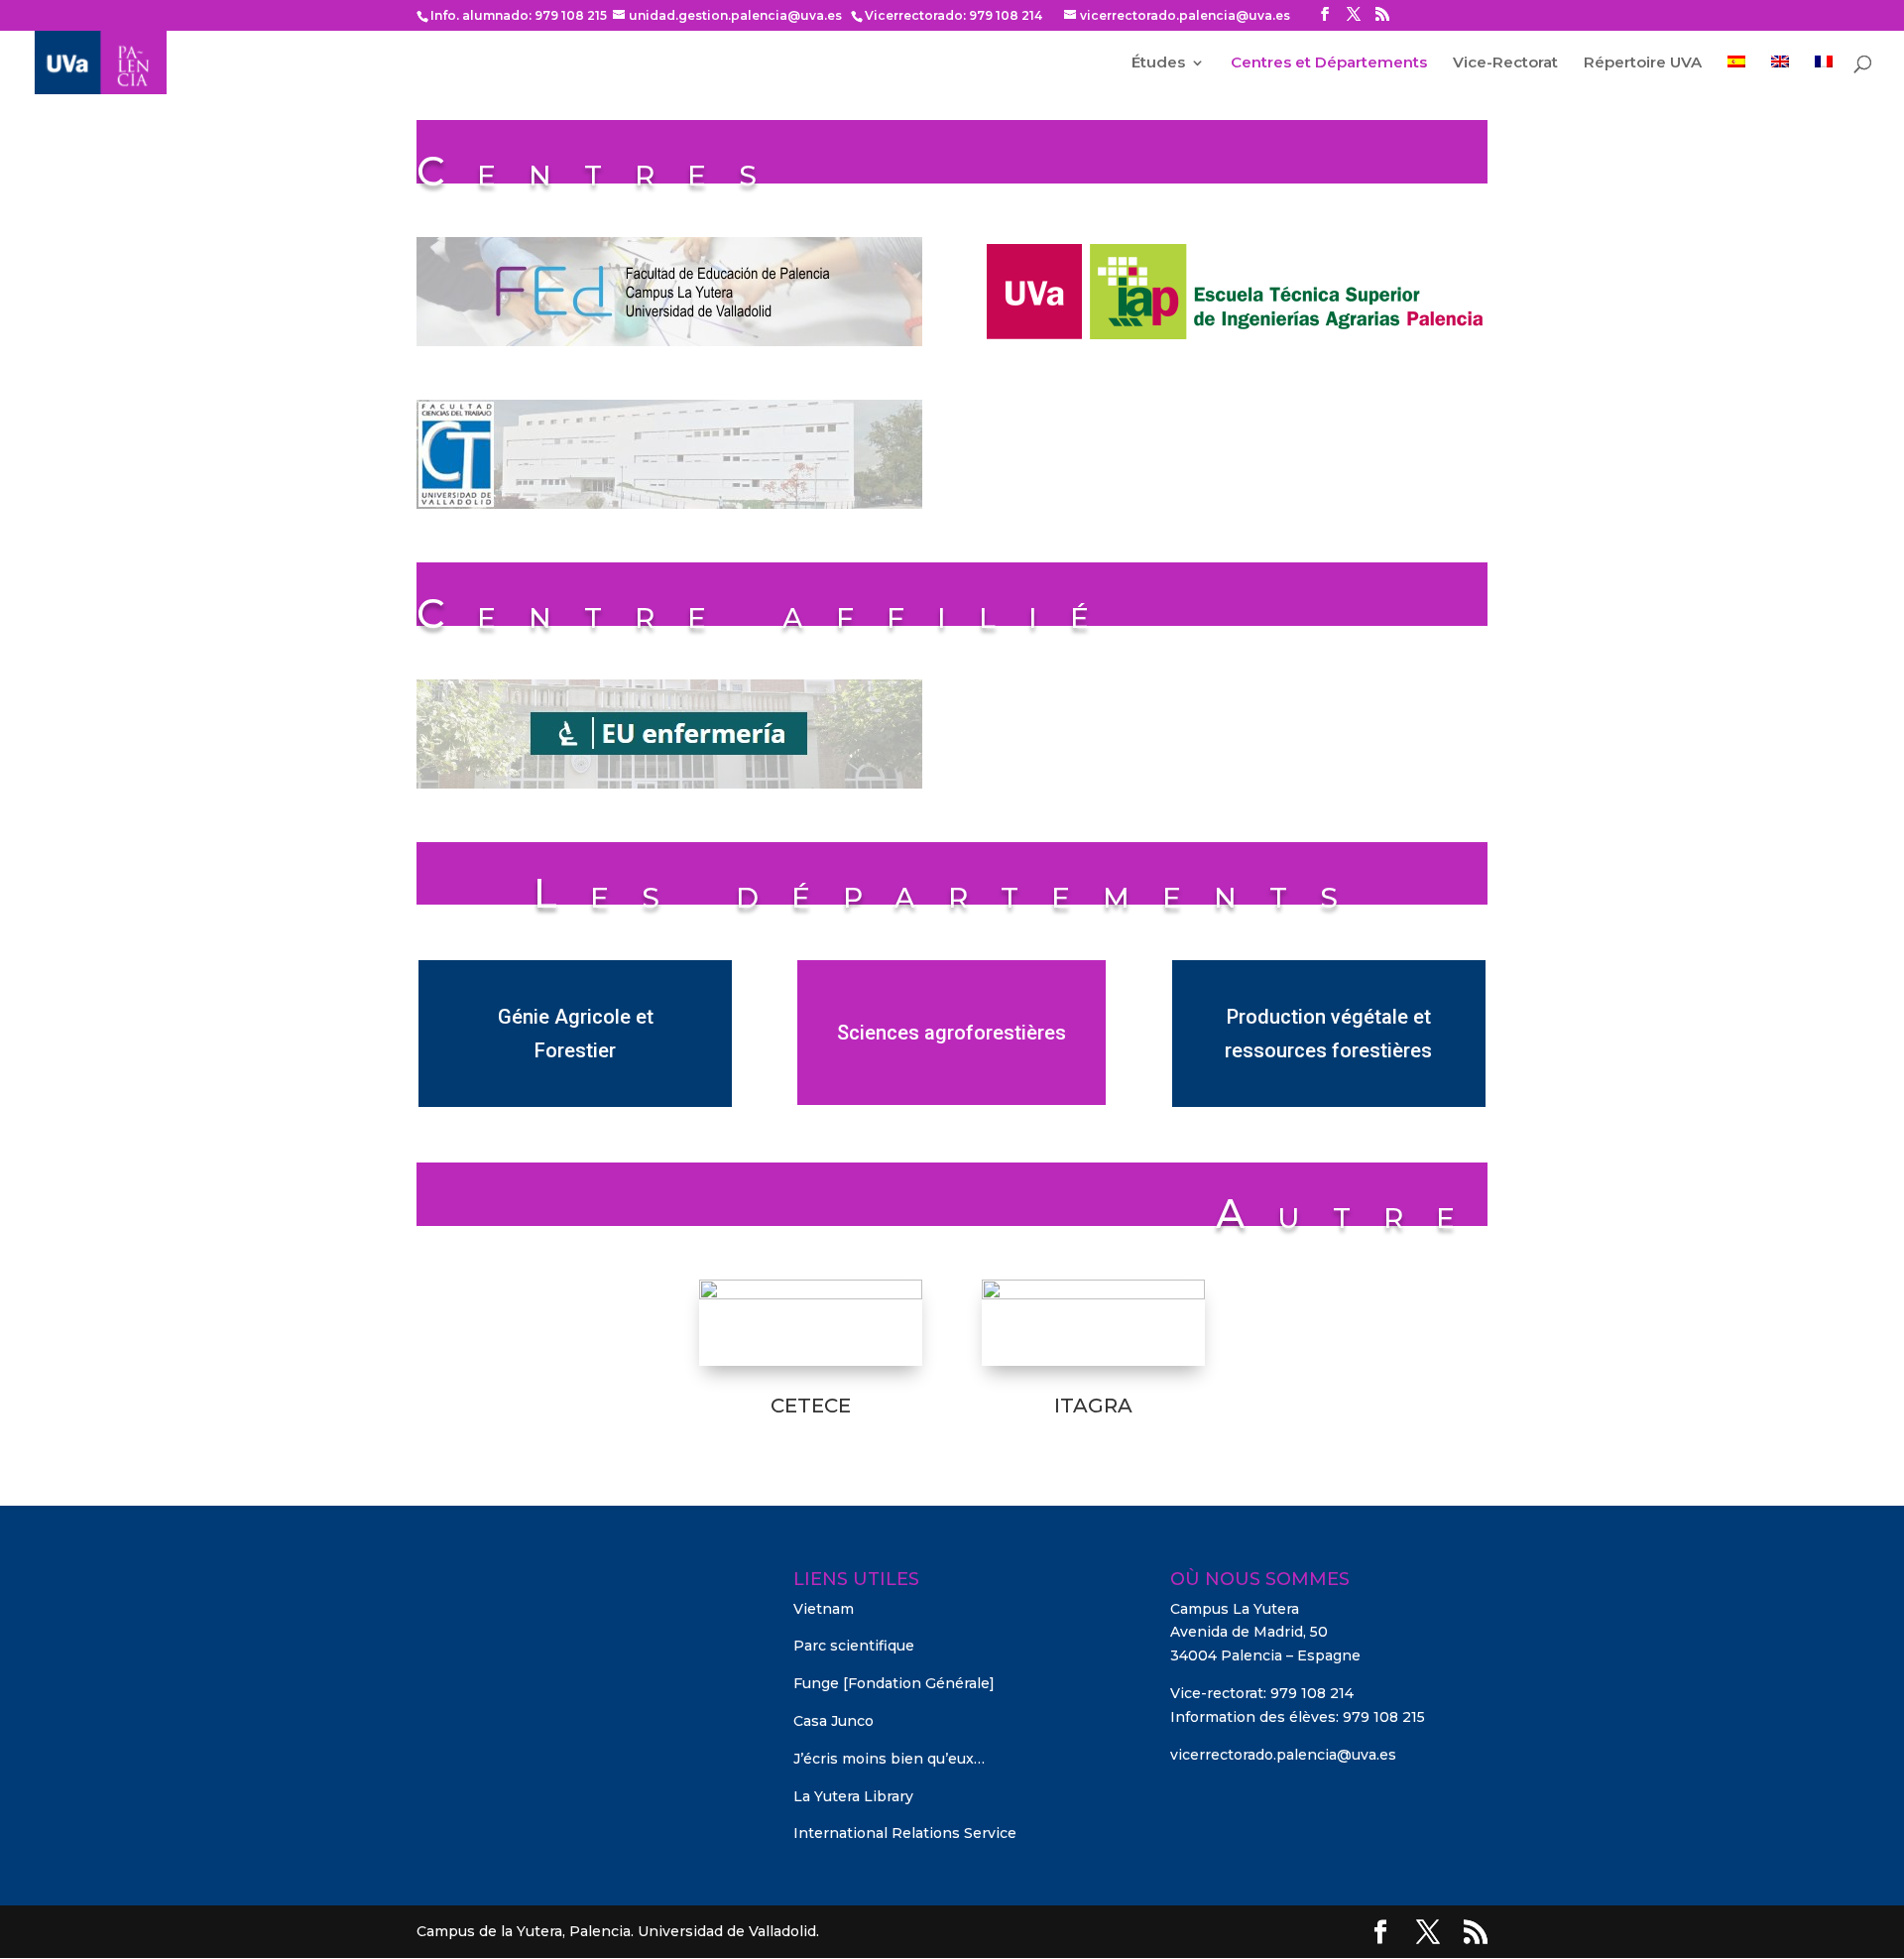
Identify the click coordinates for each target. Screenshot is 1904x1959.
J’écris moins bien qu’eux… (889, 1759)
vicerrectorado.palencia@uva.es (1283, 1755)
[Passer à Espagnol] (1736, 75)
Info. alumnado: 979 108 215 (519, 15)
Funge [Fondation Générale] (894, 1683)
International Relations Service (905, 1833)
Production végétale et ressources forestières (1328, 1034)
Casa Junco (833, 1721)
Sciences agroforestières (952, 1033)
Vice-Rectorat (1505, 63)
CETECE (811, 1406)
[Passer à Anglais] (1780, 75)
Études (1158, 63)
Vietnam (824, 1609)
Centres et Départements (1329, 63)
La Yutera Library (853, 1796)
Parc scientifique (854, 1646)
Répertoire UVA (1643, 63)
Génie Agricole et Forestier (576, 1034)
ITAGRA (1093, 1406)
